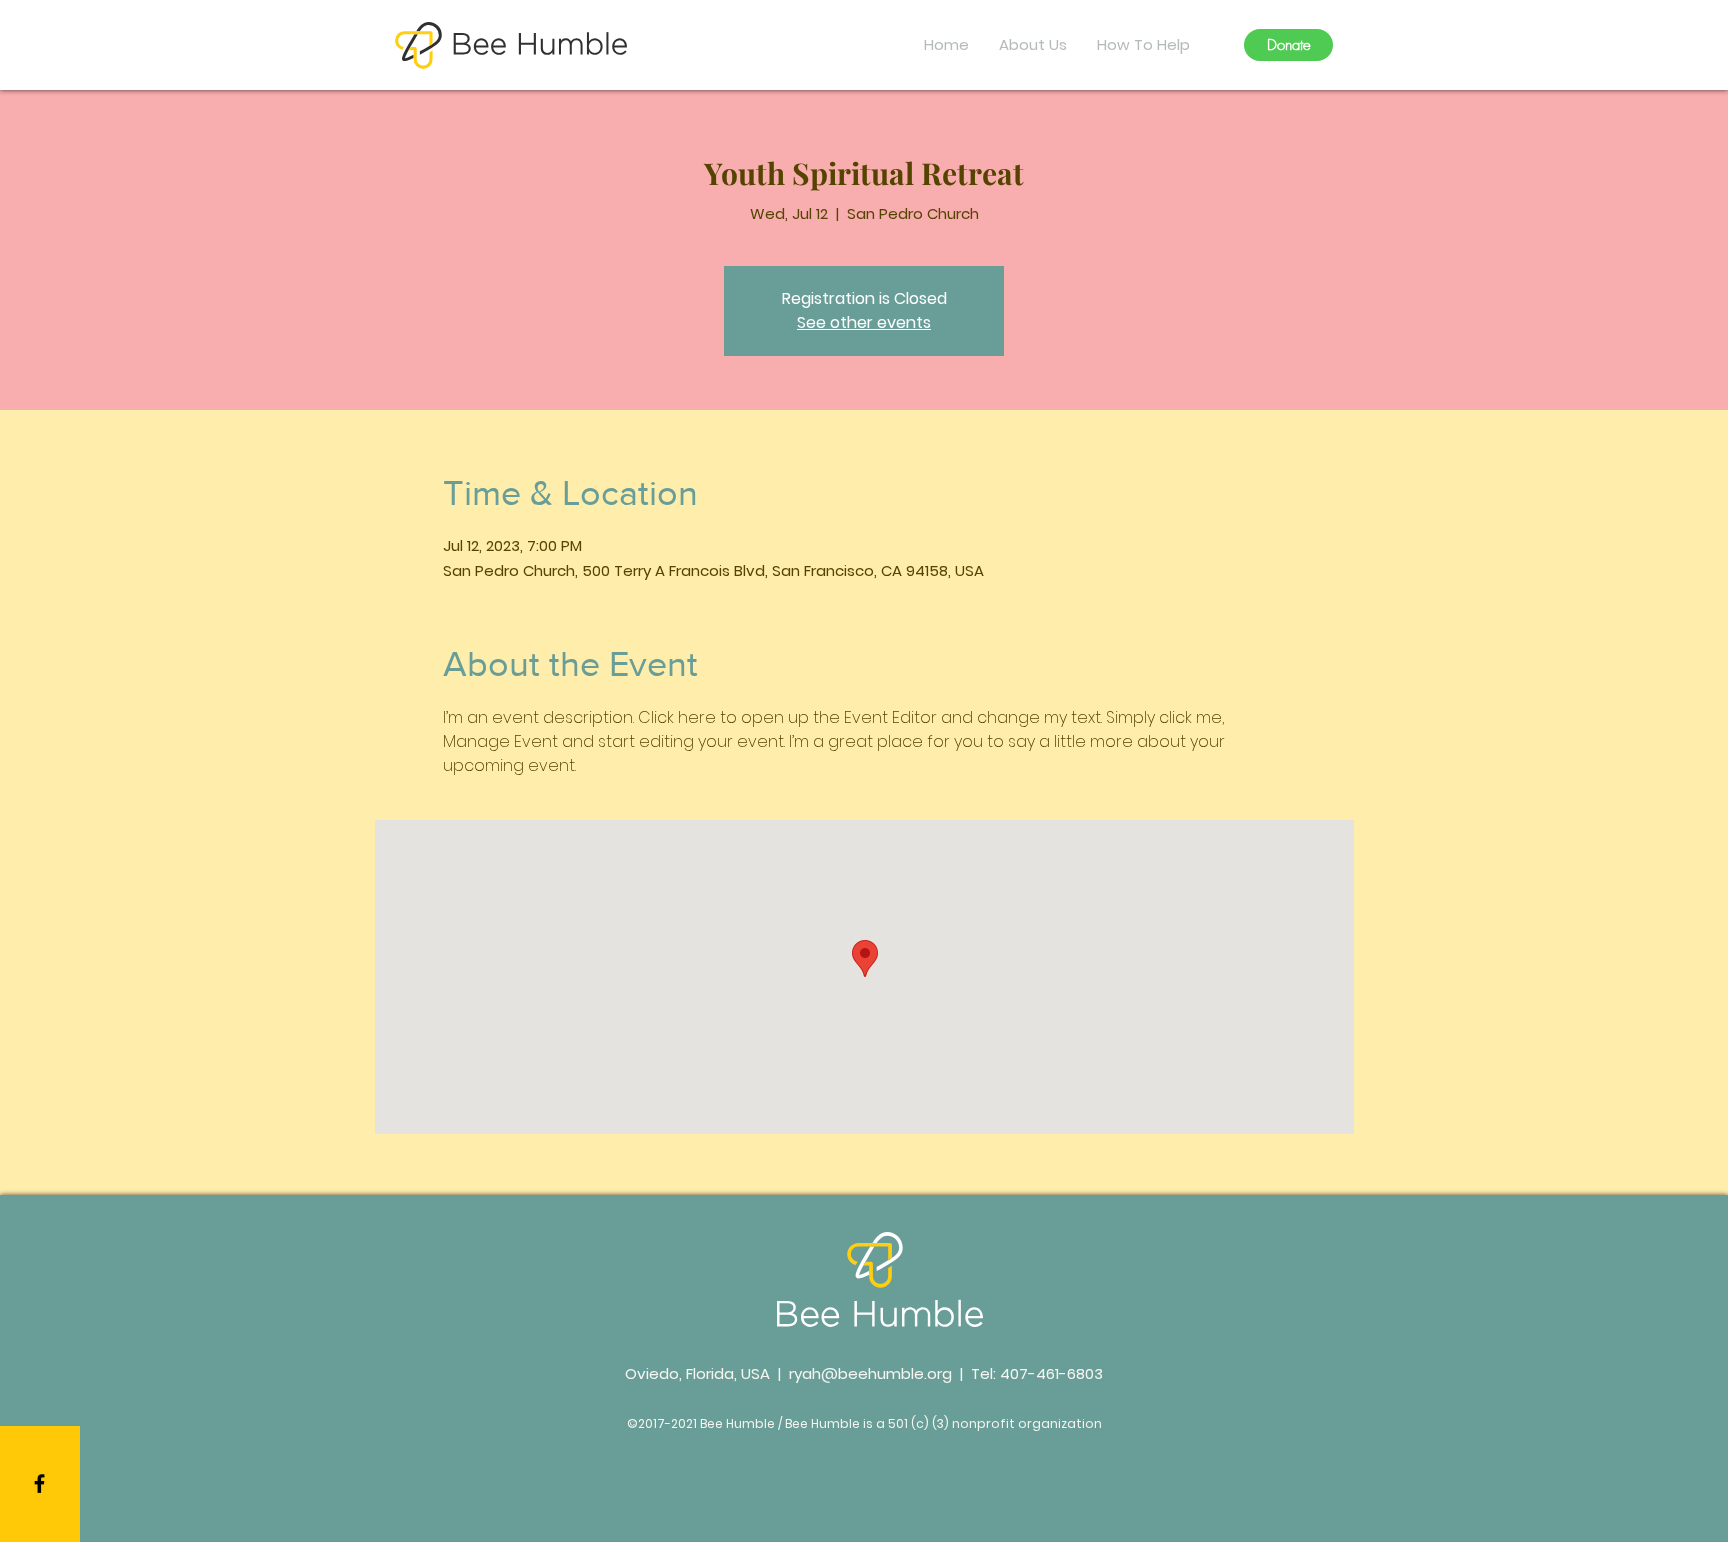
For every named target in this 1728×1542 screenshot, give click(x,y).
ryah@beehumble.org (870, 1373)
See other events (864, 322)
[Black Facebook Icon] (39, 1483)
